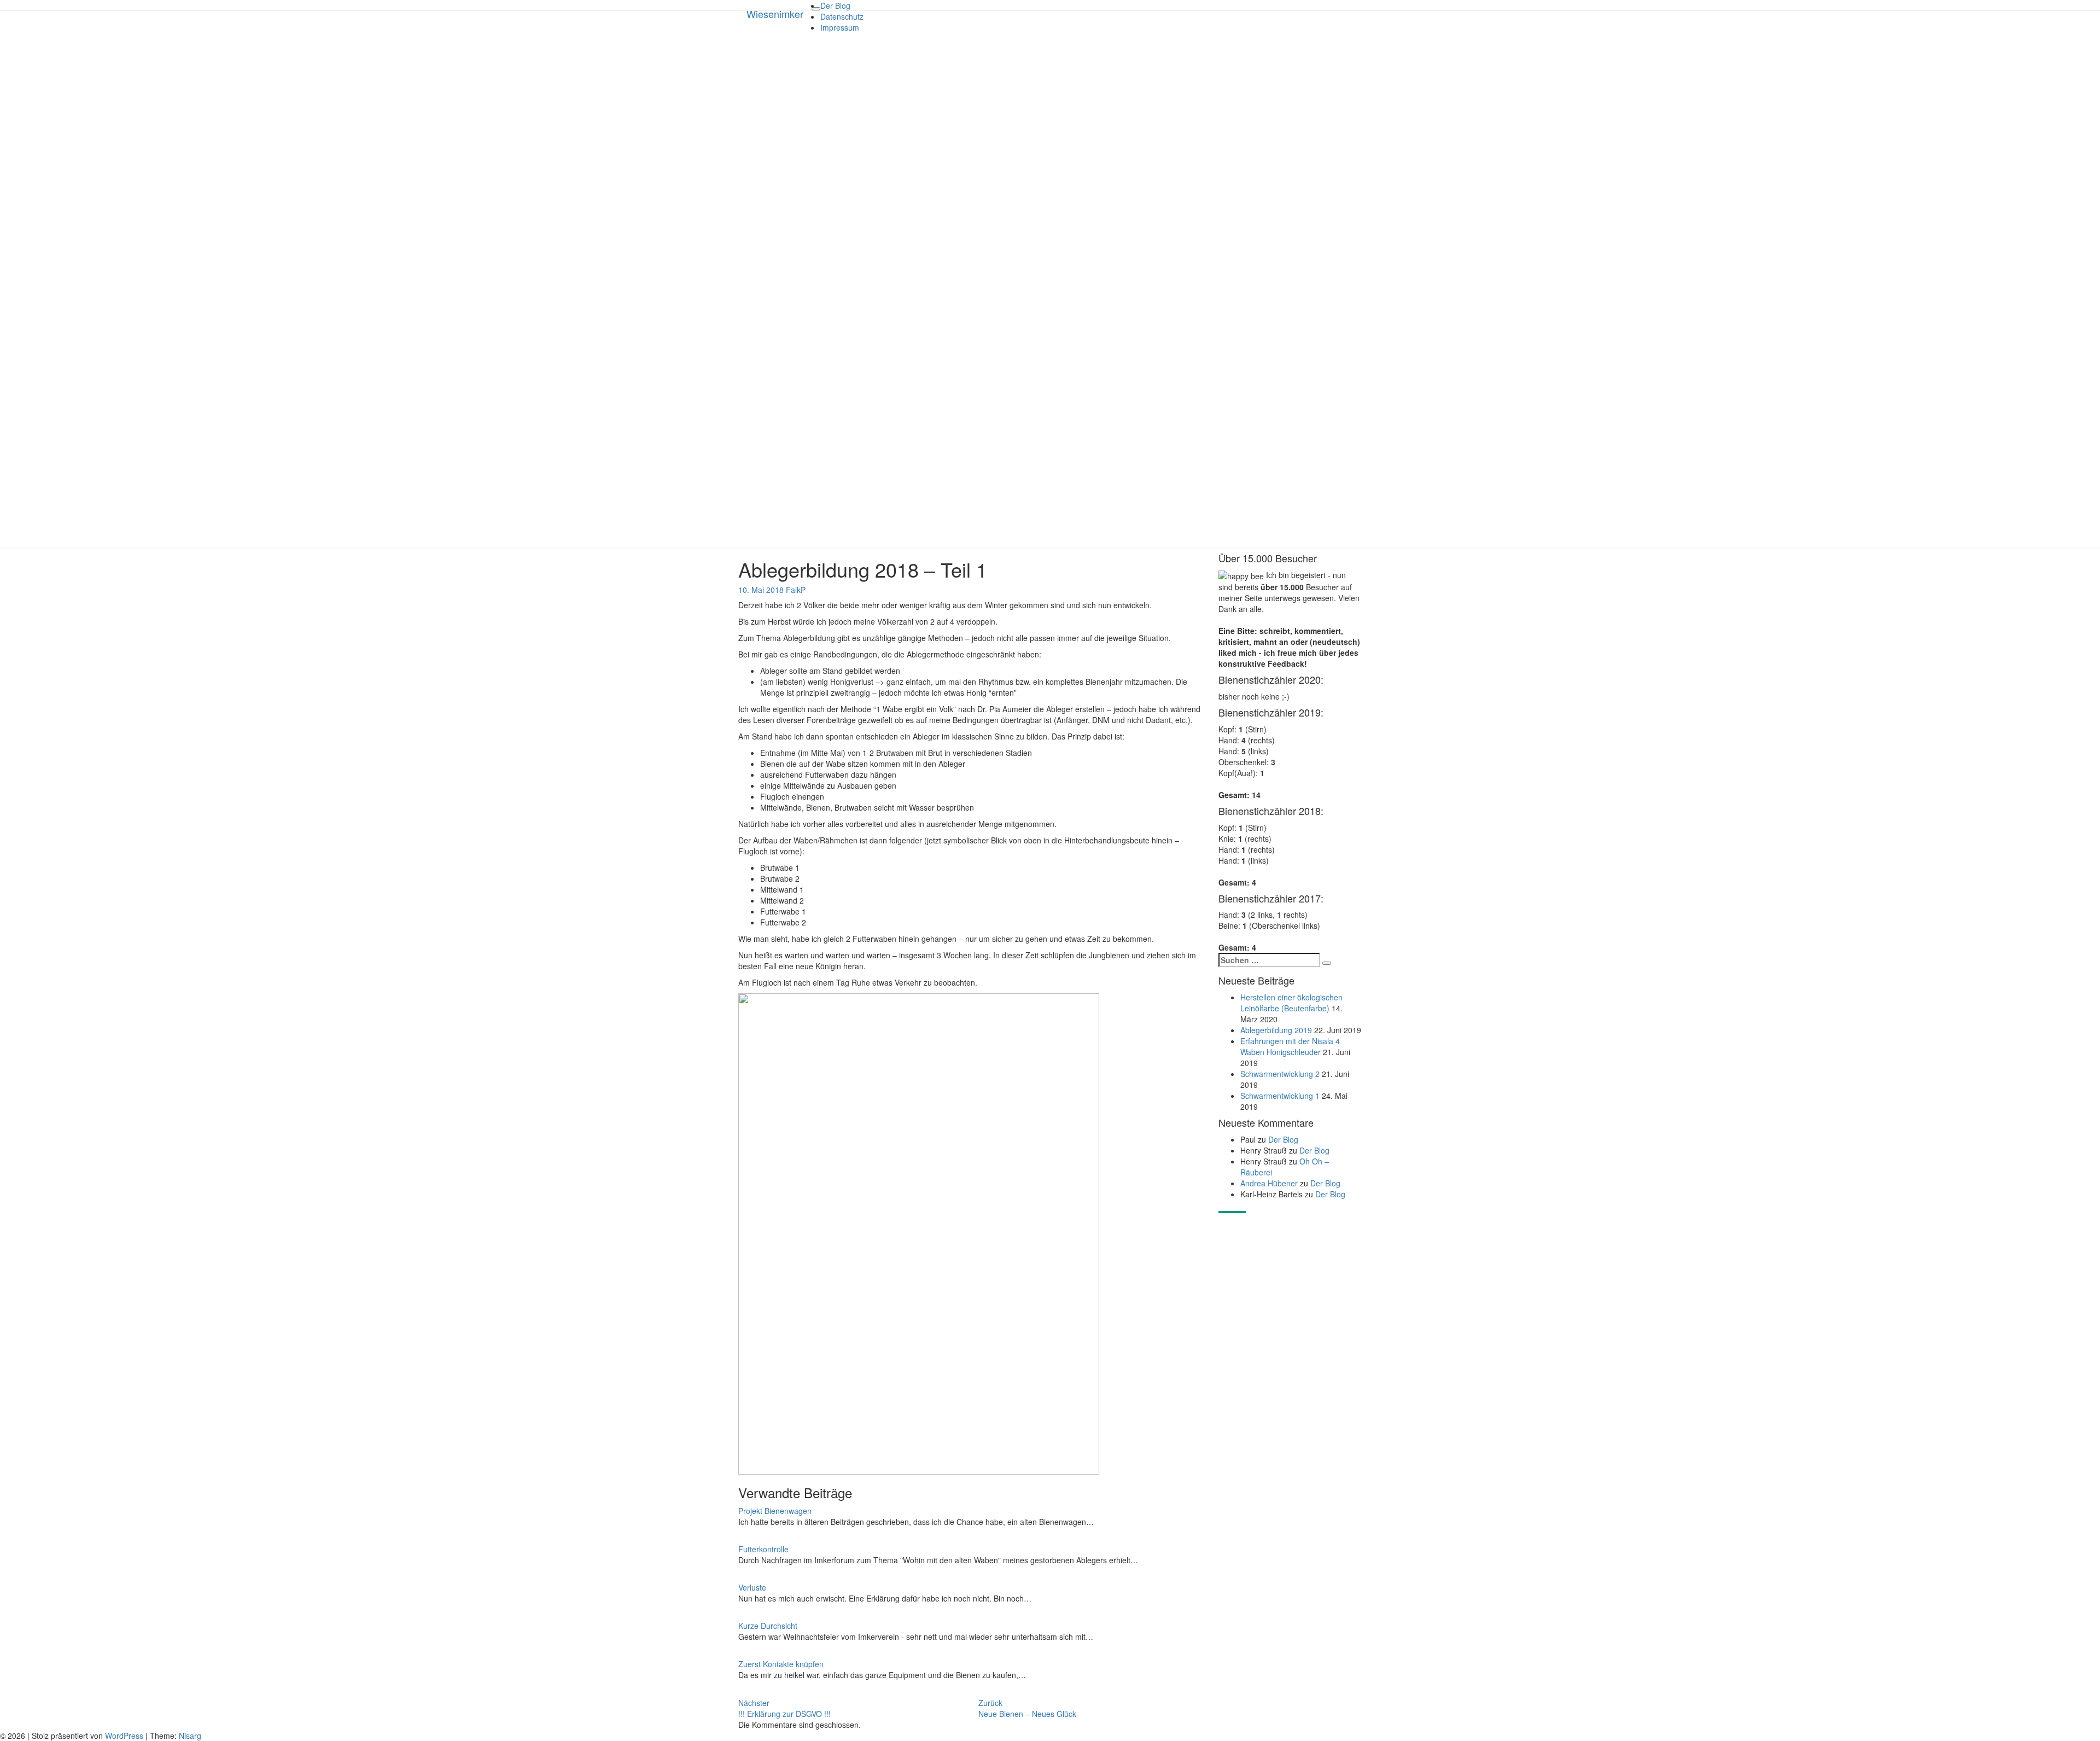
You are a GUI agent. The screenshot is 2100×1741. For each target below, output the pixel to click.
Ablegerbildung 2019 (1276, 1030)
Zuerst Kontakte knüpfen (781, 1664)
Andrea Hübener (1269, 1183)
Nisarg (190, 1736)
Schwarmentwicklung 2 (1280, 1074)
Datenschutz (842, 16)
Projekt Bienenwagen (775, 1511)
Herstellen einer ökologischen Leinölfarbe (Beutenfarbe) (1291, 1003)
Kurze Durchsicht (768, 1626)
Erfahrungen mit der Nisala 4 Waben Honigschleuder (1290, 1046)
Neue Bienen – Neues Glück (1027, 1708)
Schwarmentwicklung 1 (1280, 1096)
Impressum (840, 27)
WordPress (124, 1736)
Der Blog (835, 5)
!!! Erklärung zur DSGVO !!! (784, 1708)
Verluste (752, 1587)
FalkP (796, 590)
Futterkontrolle (763, 1549)
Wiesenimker (775, 14)
